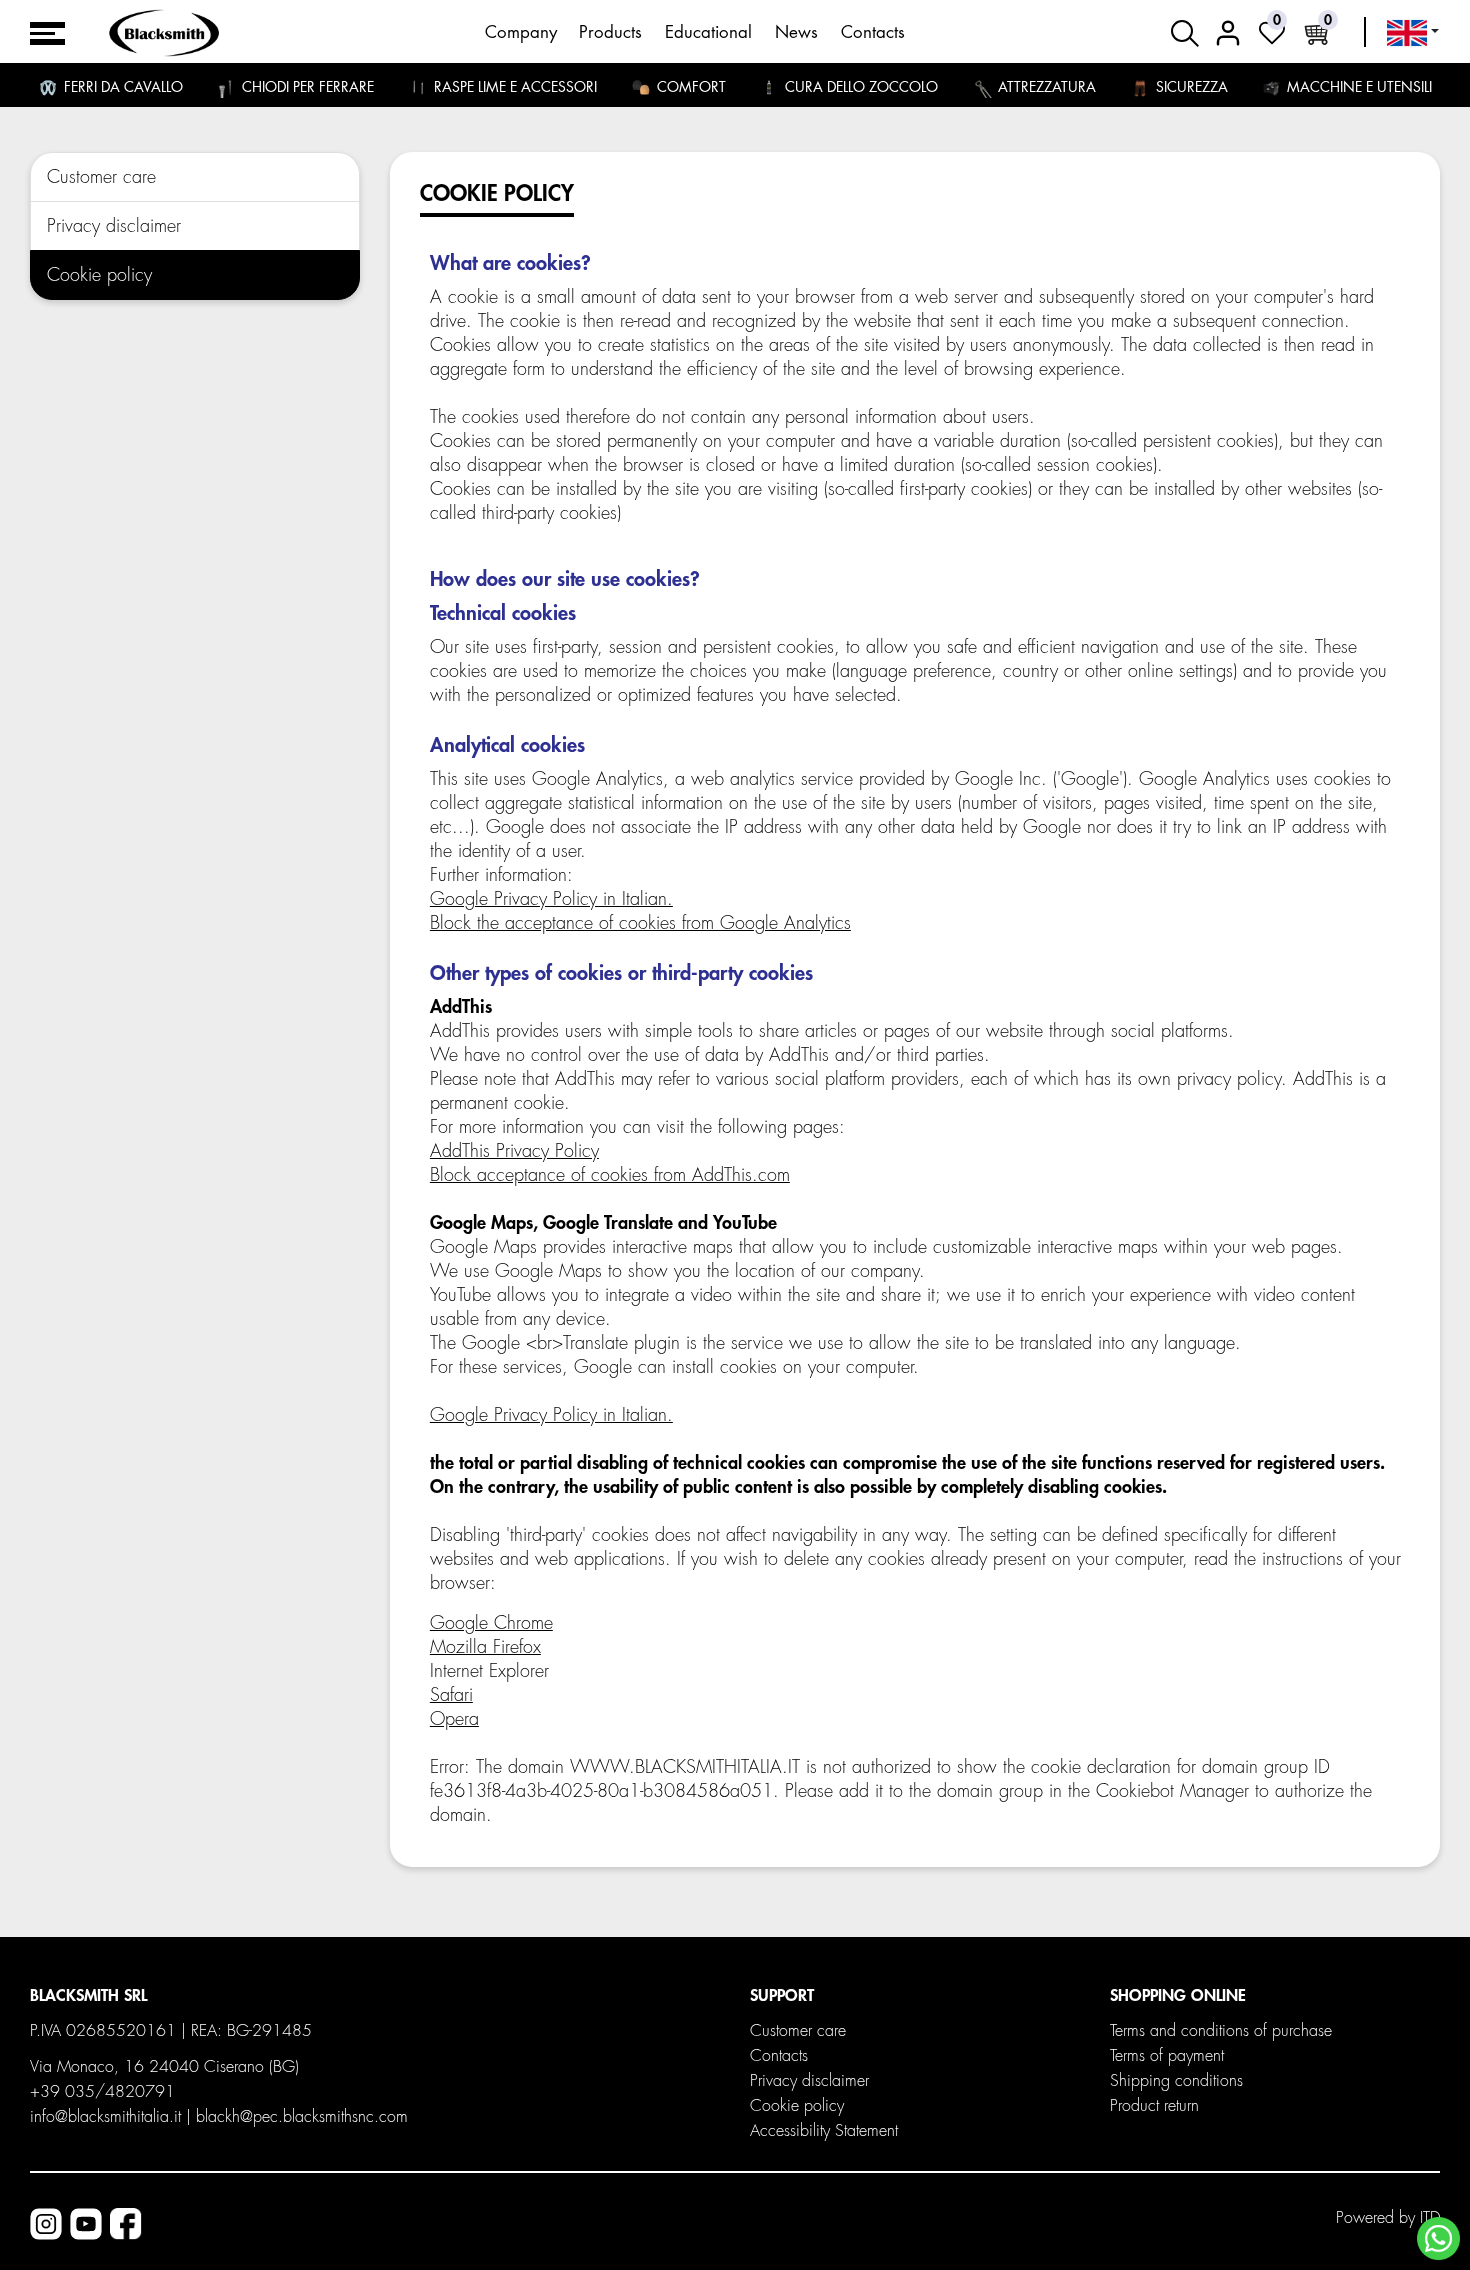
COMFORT (689, 87)
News (796, 32)
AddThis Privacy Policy (514, 1151)
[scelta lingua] (1413, 33)
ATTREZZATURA (1045, 87)
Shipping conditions (1176, 2081)
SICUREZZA (1190, 87)
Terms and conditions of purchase (1221, 2031)
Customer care (101, 177)
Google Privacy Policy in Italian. (551, 899)
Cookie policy (99, 275)
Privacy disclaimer (114, 226)
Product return (1154, 2106)
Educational (708, 32)
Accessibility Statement (824, 2131)
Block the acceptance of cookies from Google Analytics (640, 923)
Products (610, 32)
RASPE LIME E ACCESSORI (513, 87)
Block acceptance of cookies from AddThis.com (610, 1175)
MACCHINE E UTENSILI (1357, 87)
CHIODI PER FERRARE (306, 87)
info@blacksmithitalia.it (105, 2117)
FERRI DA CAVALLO (121, 87)
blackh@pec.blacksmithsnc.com (302, 2117)
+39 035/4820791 (102, 2092)
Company (521, 32)
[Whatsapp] (1438, 2238)
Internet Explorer (489, 1671)
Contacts (873, 32)
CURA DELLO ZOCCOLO (859, 87)
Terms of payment (1167, 2056)
